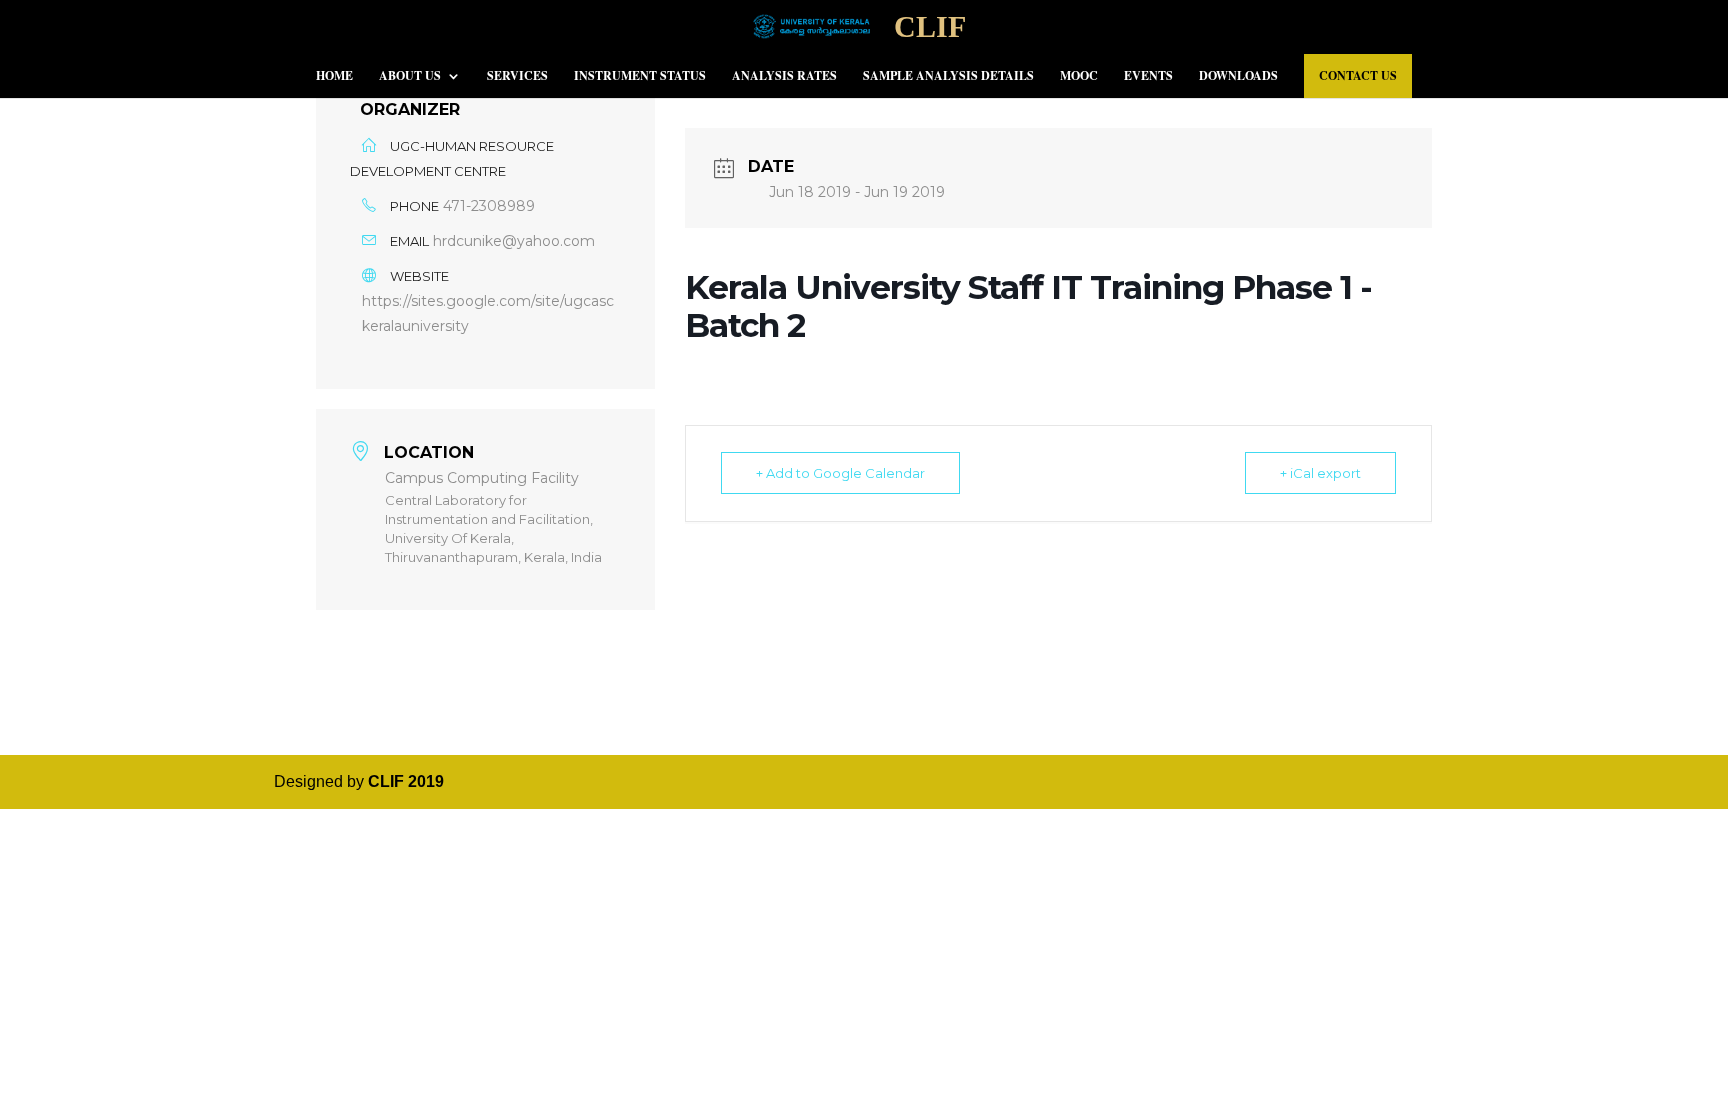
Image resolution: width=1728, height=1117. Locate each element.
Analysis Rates (784, 76)
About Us (410, 76)
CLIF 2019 (406, 781)
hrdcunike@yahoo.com (514, 241)
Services (517, 76)
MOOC (1079, 76)
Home (334, 76)
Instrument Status (640, 76)
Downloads (1238, 76)
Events (1148, 76)
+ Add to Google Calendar (840, 473)
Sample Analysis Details (948, 76)
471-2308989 (489, 206)
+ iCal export (1320, 473)
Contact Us (1358, 75)
